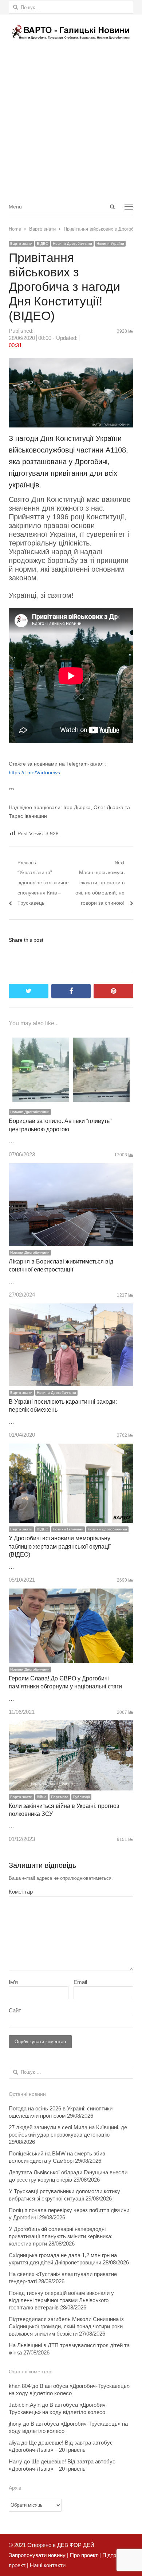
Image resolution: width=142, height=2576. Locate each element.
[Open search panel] (112, 207)
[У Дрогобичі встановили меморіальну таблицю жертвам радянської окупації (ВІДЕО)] (71, 1449)
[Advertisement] (71, 123)
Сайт (15, 2010)
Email (80, 1982)
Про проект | (85, 2555)
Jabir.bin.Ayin (25, 2405)
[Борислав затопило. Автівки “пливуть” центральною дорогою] (71, 1038)
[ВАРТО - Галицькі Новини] (71, 32)
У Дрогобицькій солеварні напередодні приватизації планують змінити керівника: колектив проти (61, 2236)
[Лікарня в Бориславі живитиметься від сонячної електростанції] (71, 1168)
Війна (42, 1797)
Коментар (21, 1892)
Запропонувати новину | (39, 2555)
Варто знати (21, 244)
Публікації (81, 1797)
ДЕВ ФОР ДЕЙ (76, 2545)
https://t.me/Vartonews (34, 772)
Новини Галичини (68, 1529)
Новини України (110, 244)
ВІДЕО (43, 244)
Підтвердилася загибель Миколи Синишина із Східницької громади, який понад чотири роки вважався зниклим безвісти (66, 2326)
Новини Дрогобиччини (72, 244)
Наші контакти (47, 2565)
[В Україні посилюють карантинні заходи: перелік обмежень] (71, 1308)
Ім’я (13, 1982)
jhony (15, 2424)
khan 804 (20, 2386)
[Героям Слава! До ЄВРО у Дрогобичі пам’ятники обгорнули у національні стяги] (71, 1593)
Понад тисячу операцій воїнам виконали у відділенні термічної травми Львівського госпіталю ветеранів (61, 2300)
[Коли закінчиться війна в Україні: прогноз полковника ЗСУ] (71, 1725)
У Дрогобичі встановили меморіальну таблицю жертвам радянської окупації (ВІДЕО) (60, 1546)
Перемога (60, 1797)
